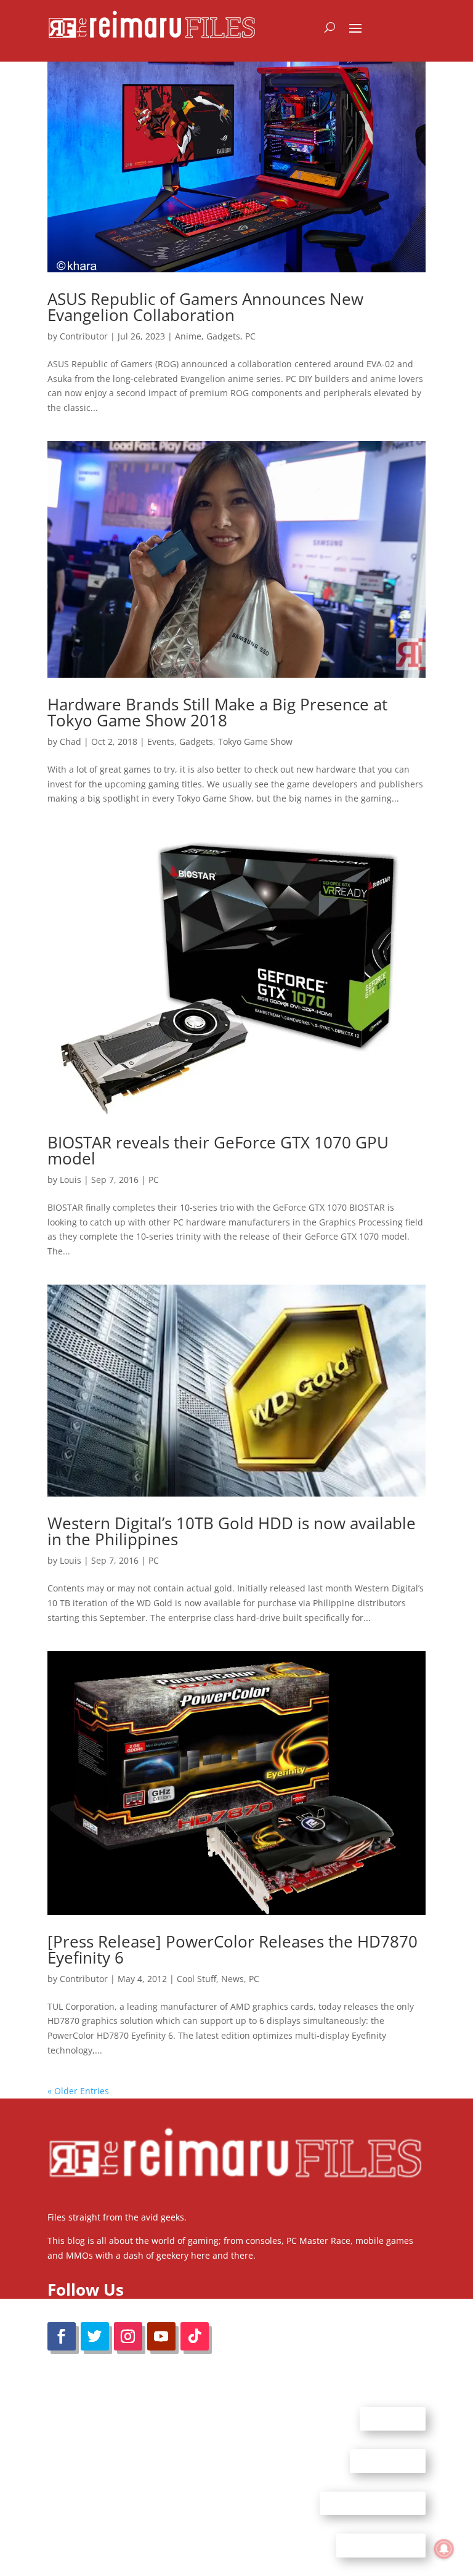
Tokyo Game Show (255, 742)
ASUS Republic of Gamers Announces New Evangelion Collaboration (205, 307)
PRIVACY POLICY (381, 2545)
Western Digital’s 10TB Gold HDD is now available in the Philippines (232, 1531)
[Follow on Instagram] (128, 2336)
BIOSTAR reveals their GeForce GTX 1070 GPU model (218, 1150)
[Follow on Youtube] (161, 2336)
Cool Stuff (196, 1979)
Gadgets (223, 336)
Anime (188, 336)
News (232, 1979)
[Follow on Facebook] (62, 2336)
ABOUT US (393, 2418)
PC (250, 336)
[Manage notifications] (444, 2549)
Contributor (84, 336)
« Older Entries (78, 2091)
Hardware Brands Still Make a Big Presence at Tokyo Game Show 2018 (217, 712)
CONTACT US (388, 2461)
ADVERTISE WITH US (373, 2503)
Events (161, 742)
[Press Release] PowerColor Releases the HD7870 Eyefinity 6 (232, 1949)
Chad (71, 742)
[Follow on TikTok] (195, 2336)
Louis (71, 1180)
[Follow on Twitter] (95, 2336)
